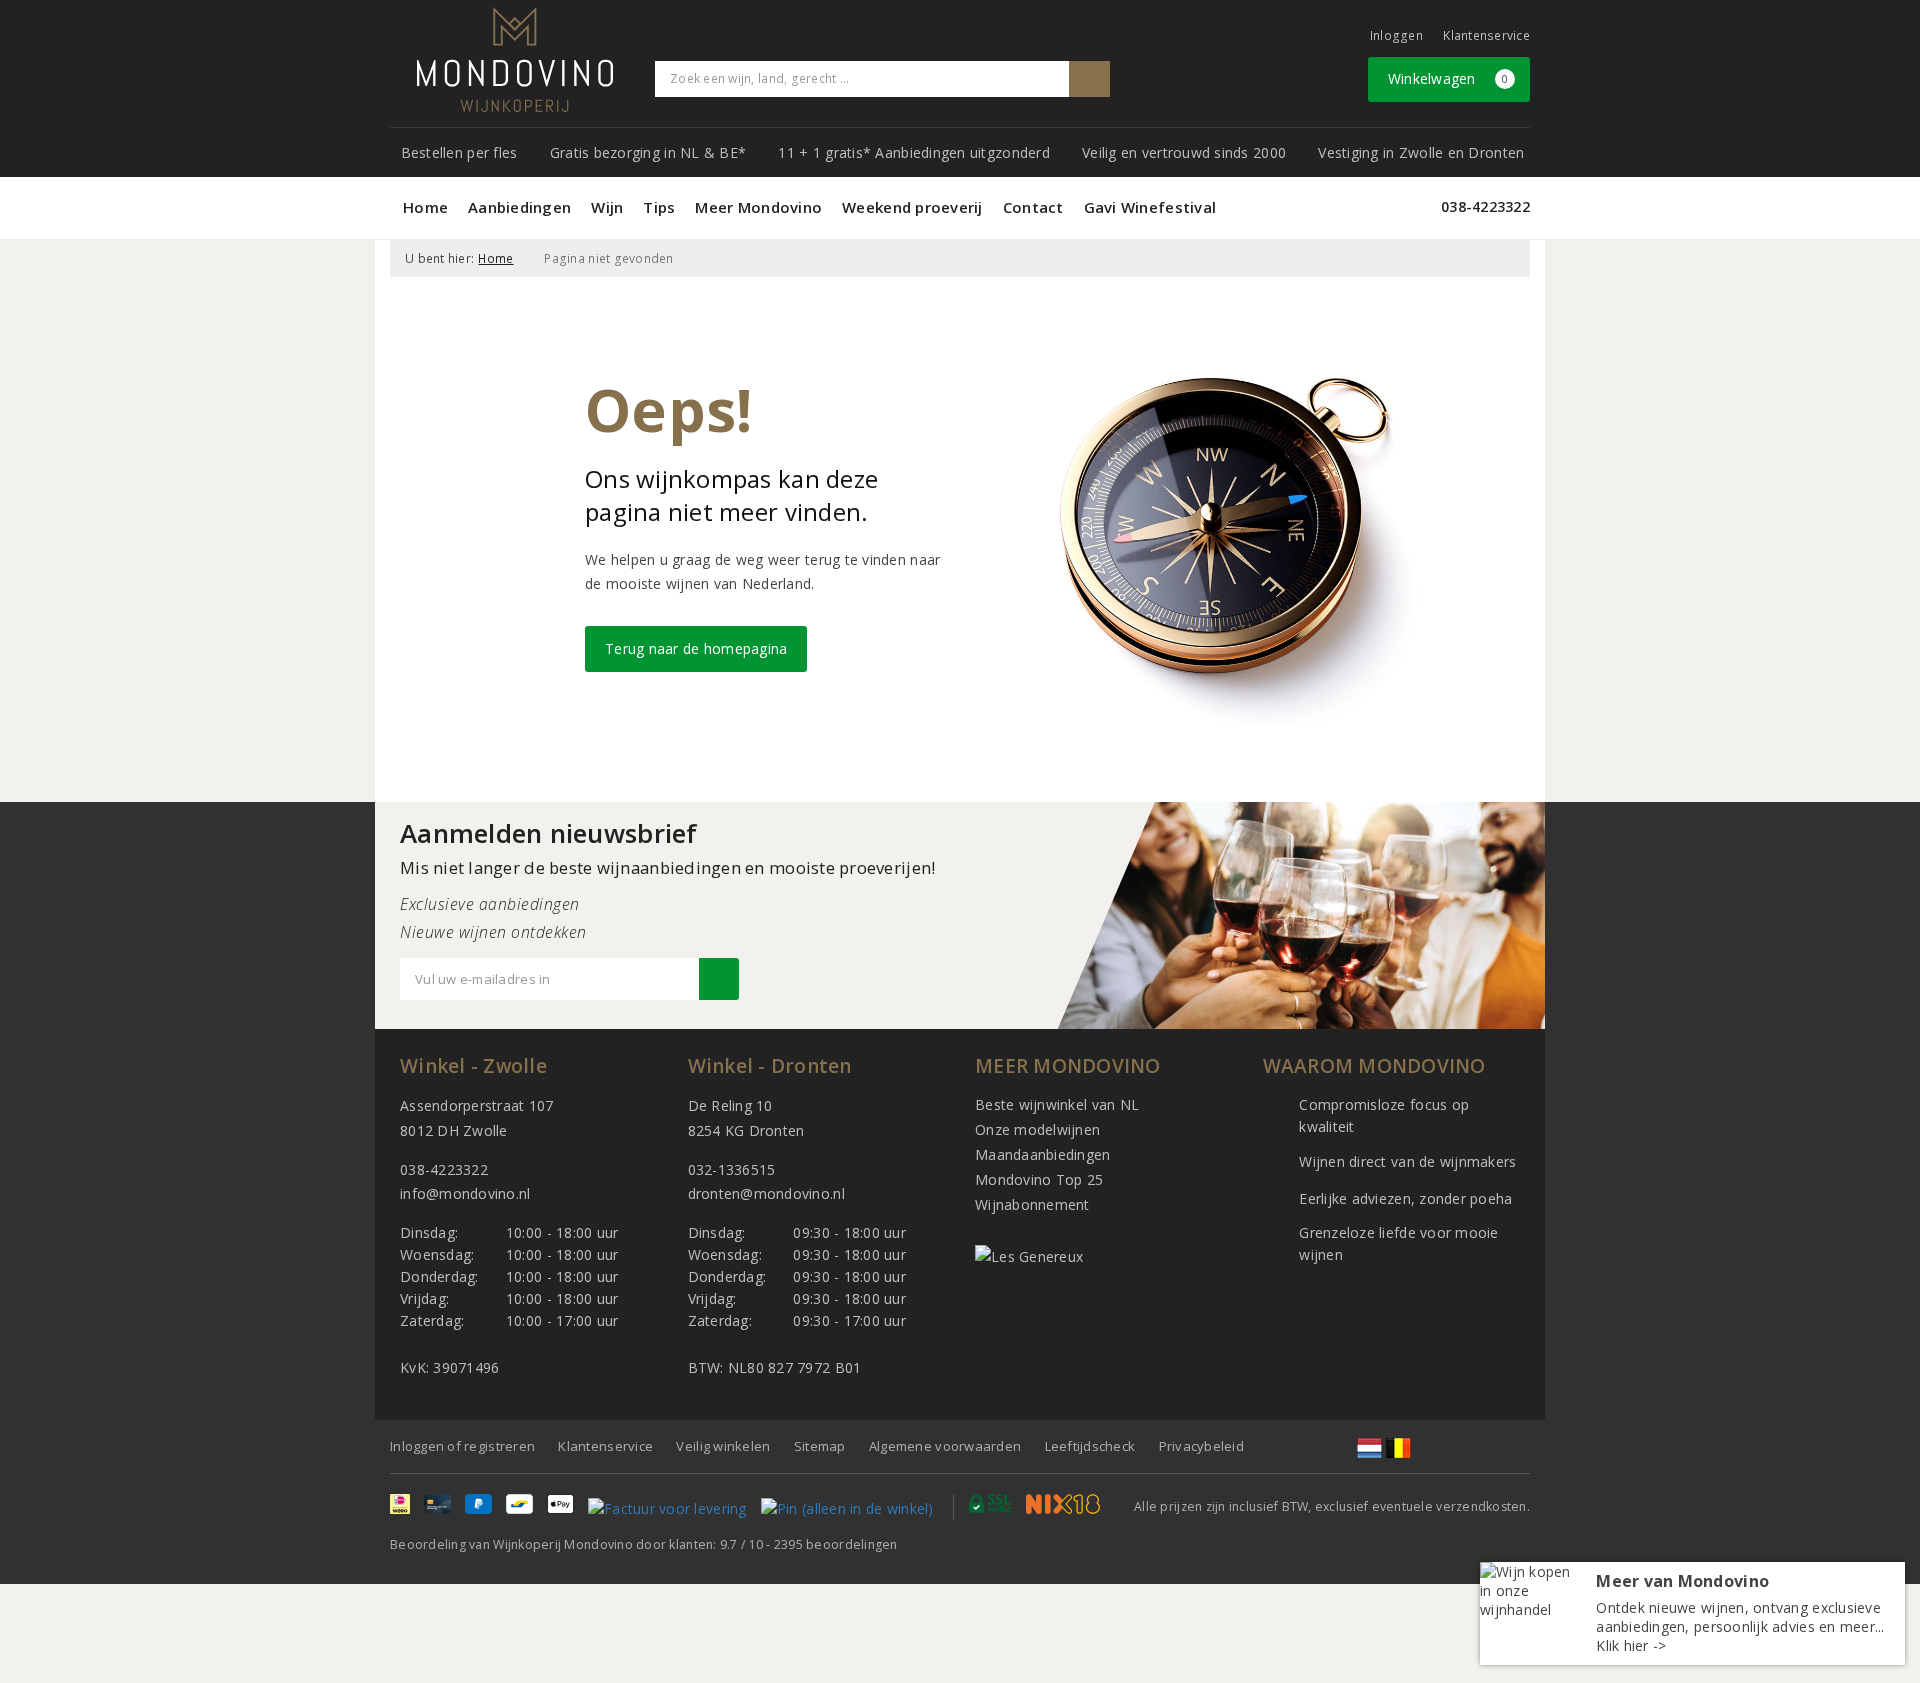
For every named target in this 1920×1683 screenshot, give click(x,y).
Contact (1033, 207)
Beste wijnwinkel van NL (1057, 1104)
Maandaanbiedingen (1043, 1154)
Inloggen (1396, 35)
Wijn (607, 207)
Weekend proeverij (912, 207)
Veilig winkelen (723, 1446)
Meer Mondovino (758, 207)
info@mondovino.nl (465, 1193)
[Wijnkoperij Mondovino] (515, 59)
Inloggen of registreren (462, 1446)
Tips (659, 207)
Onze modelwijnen (1037, 1129)
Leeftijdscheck (1090, 1446)
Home (425, 207)
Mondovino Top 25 (1039, 1179)
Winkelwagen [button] (1448, 78)
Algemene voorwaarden (945, 1446)
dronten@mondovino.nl (766, 1193)
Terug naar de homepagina (696, 648)
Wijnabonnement (1032, 1204)
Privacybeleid (1201, 1446)
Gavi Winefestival (1150, 207)
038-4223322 (1485, 206)
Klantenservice (1486, 35)
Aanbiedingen (519, 207)
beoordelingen (836, 1544)
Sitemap (820, 1446)
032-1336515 (732, 1169)
